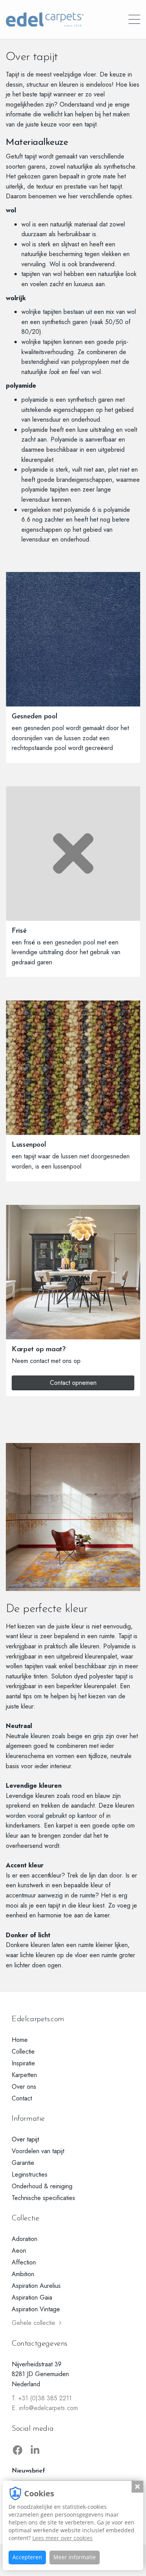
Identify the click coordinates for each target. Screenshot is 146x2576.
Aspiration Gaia (32, 2297)
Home (20, 2040)
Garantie (23, 2163)
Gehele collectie (33, 2323)
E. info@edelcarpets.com (45, 2408)
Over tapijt (25, 2139)
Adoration (25, 2239)
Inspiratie (23, 2063)
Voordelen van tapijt (38, 2151)
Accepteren (27, 2557)
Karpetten (24, 2075)
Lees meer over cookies (62, 2538)
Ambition (23, 2274)
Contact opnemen (73, 1383)
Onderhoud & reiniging (42, 2186)
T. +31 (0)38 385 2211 (42, 2398)
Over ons (24, 2087)
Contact (22, 2098)
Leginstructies (30, 2174)
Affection (24, 2262)
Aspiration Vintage (36, 2309)
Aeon (19, 2251)
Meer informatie (75, 2557)
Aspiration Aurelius (36, 2286)
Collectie (23, 2051)
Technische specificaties (43, 2198)
